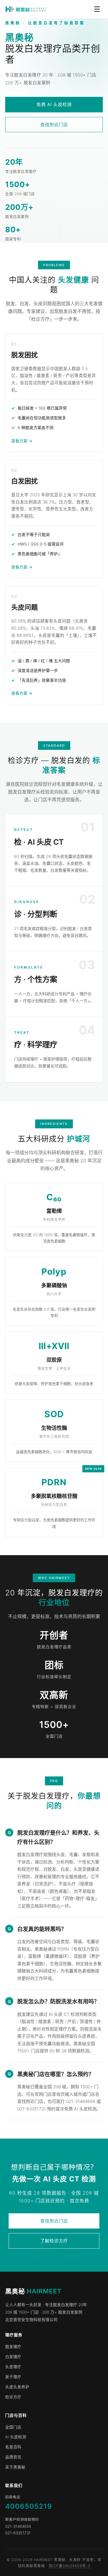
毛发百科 (13, 2447)
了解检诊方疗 (54, 2241)
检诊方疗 (13, 2397)
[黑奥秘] (26, 9)
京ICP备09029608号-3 (70, 2566)
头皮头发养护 (17, 2387)
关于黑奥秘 (15, 2467)
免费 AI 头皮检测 (54, 104)
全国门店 (13, 2427)
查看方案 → (22, 441)
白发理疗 (13, 2357)
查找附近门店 (54, 125)
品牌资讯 (13, 2457)
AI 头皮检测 (16, 2437)
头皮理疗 (13, 2367)
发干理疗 (13, 2377)
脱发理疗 (13, 2347)
